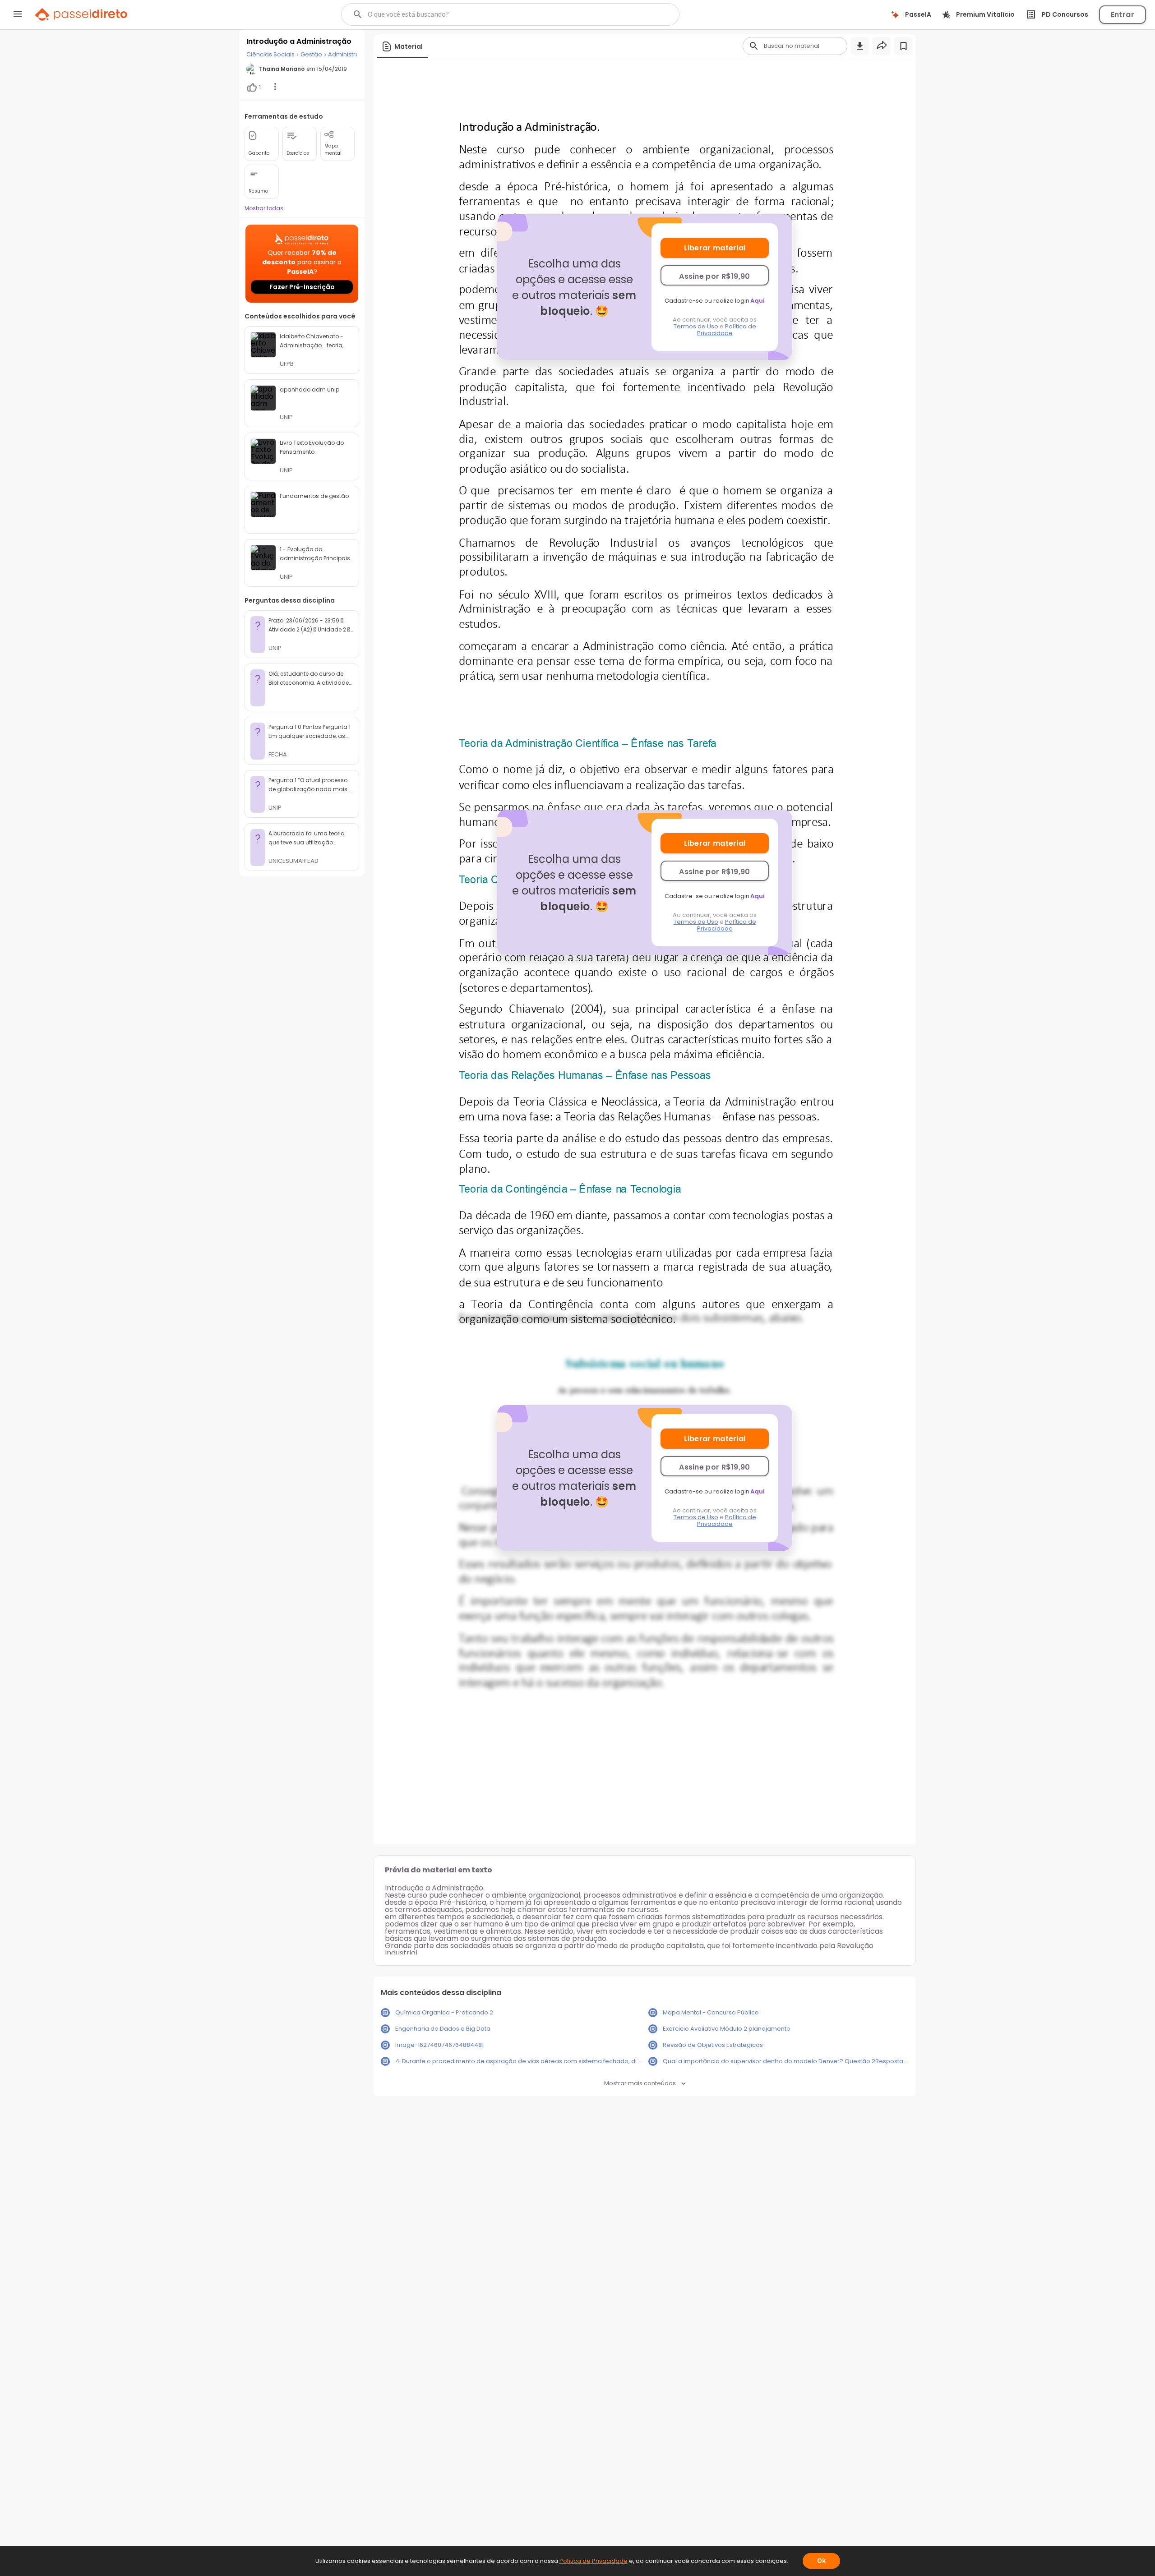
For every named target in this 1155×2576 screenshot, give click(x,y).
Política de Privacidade (727, 330)
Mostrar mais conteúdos (640, 2083)
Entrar (1123, 15)
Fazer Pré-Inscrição (302, 287)
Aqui (758, 301)
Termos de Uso (696, 326)
